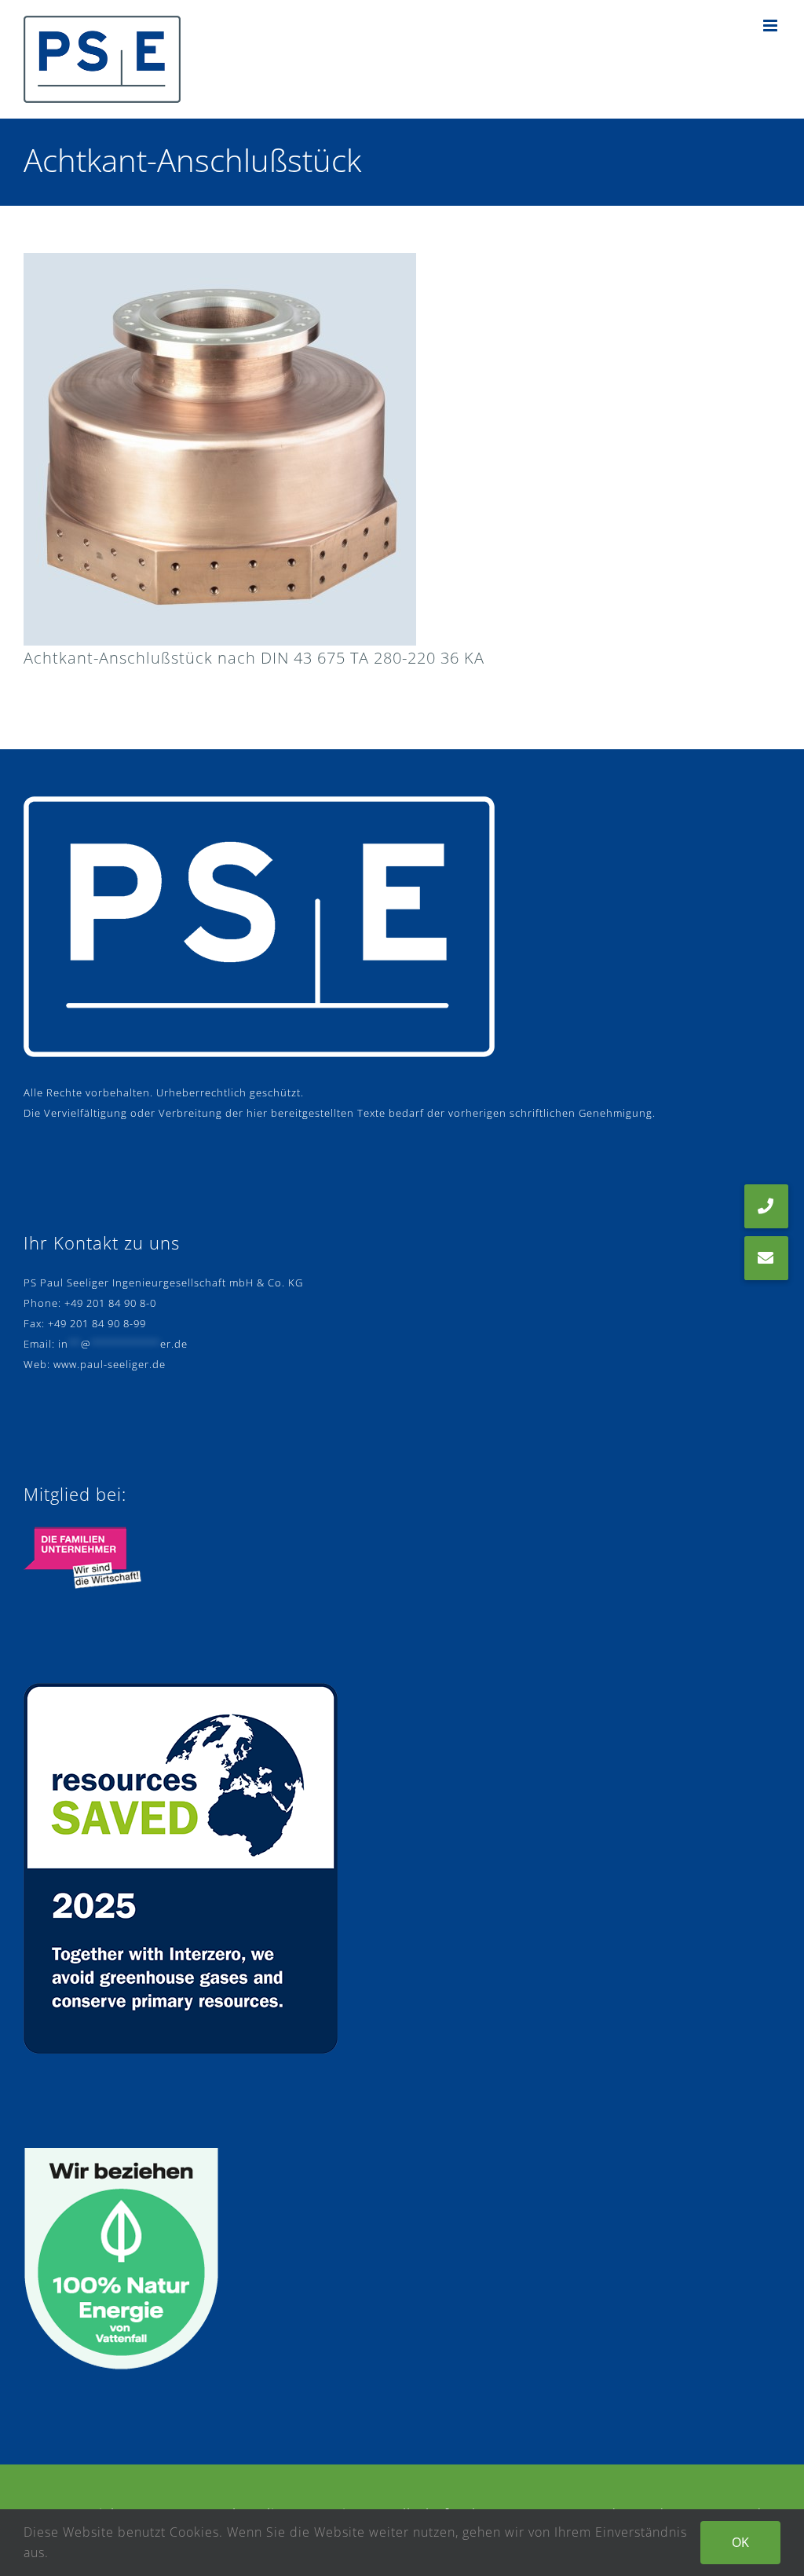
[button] (766, 1258)
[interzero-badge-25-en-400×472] (181, 1690)
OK (740, 2542)
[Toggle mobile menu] (772, 26)
